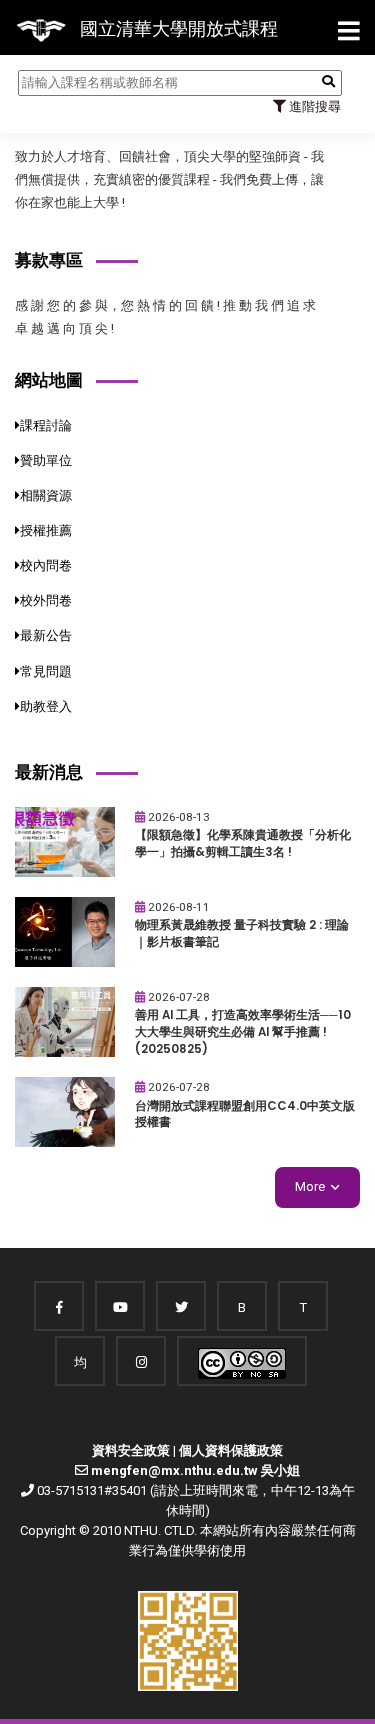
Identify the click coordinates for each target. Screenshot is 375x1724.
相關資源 (46, 495)
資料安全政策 (131, 1450)
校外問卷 (46, 600)
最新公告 (46, 635)
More (310, 1186)
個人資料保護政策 (231, 1450)
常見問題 (46, 671)
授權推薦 (46, 530)
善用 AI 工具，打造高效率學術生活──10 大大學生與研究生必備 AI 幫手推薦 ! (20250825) (243, 1031)
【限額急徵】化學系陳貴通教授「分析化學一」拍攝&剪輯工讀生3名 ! (243, 843)
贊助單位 (46, 460)
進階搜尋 (313, 106)
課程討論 (46, 425)
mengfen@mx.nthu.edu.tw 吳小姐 (195, 1470)
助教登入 (46, 706)
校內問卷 (46, 565)
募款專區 (49, 260)
